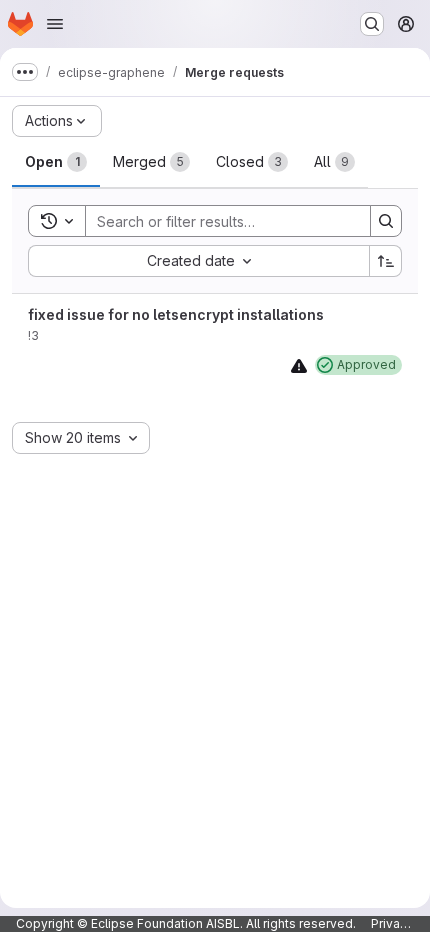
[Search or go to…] (372, 24)
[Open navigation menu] (55, 24)
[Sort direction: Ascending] (386, 261)
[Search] (386, 221)
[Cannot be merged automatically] (299, 365)
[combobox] (198, 261)
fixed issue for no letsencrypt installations (176, 314)
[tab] (56, 162)
